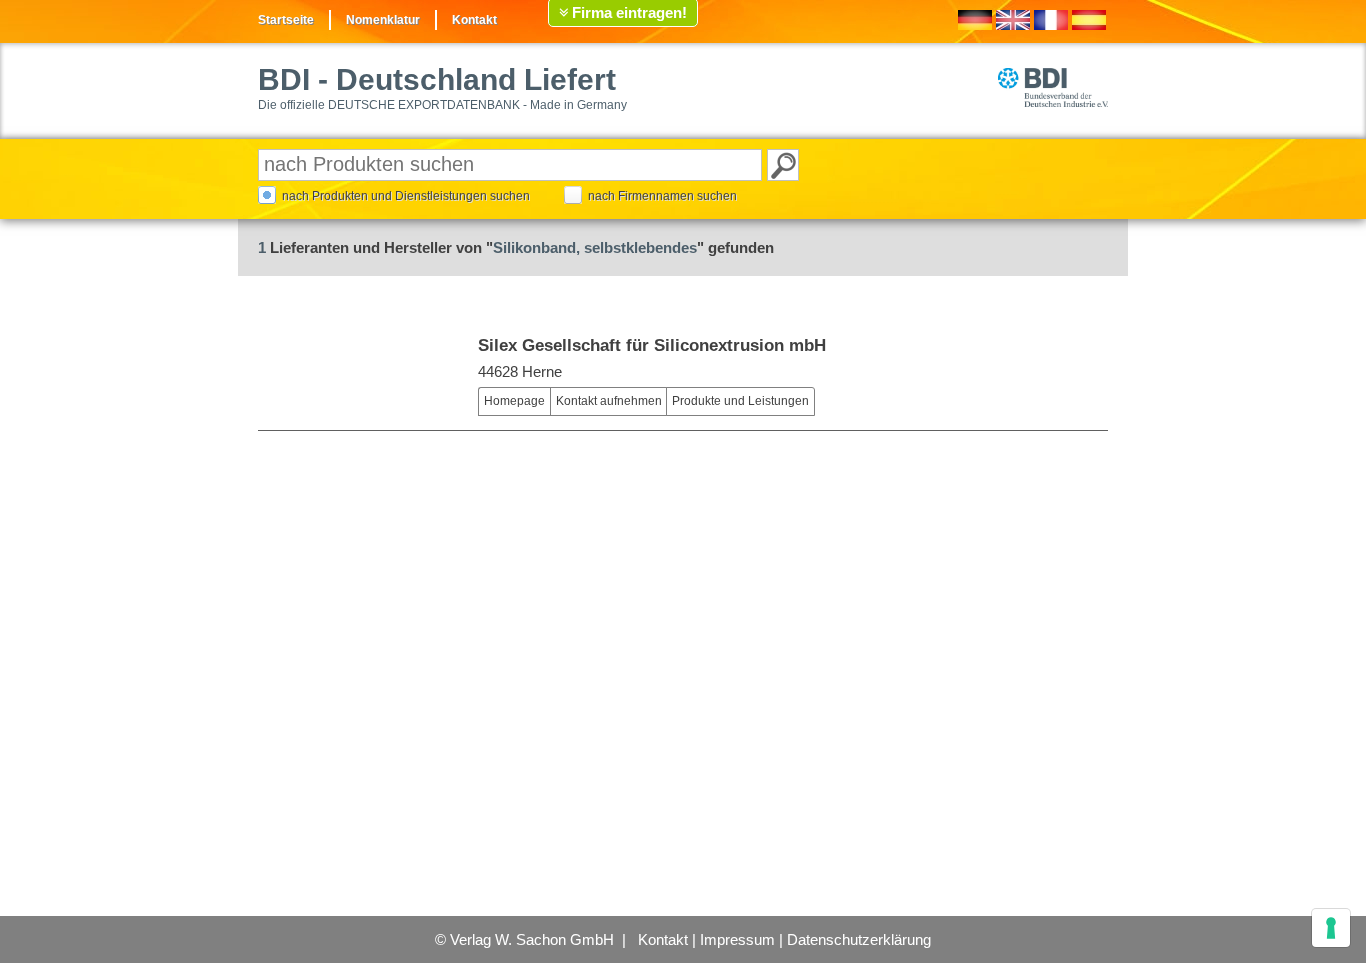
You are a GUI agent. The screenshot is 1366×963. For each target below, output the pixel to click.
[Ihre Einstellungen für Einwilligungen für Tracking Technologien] (1331, 928)
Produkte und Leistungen (740, 401)
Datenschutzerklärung (859, 939)
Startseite (286, 20)
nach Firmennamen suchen (662, 196)
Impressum (737, 939)
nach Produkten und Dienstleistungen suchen (406, 196)
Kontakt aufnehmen (609, 401)
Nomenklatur (383, 20)
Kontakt (474, 20)
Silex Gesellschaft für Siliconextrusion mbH (652, 345)
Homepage (514, 401)
